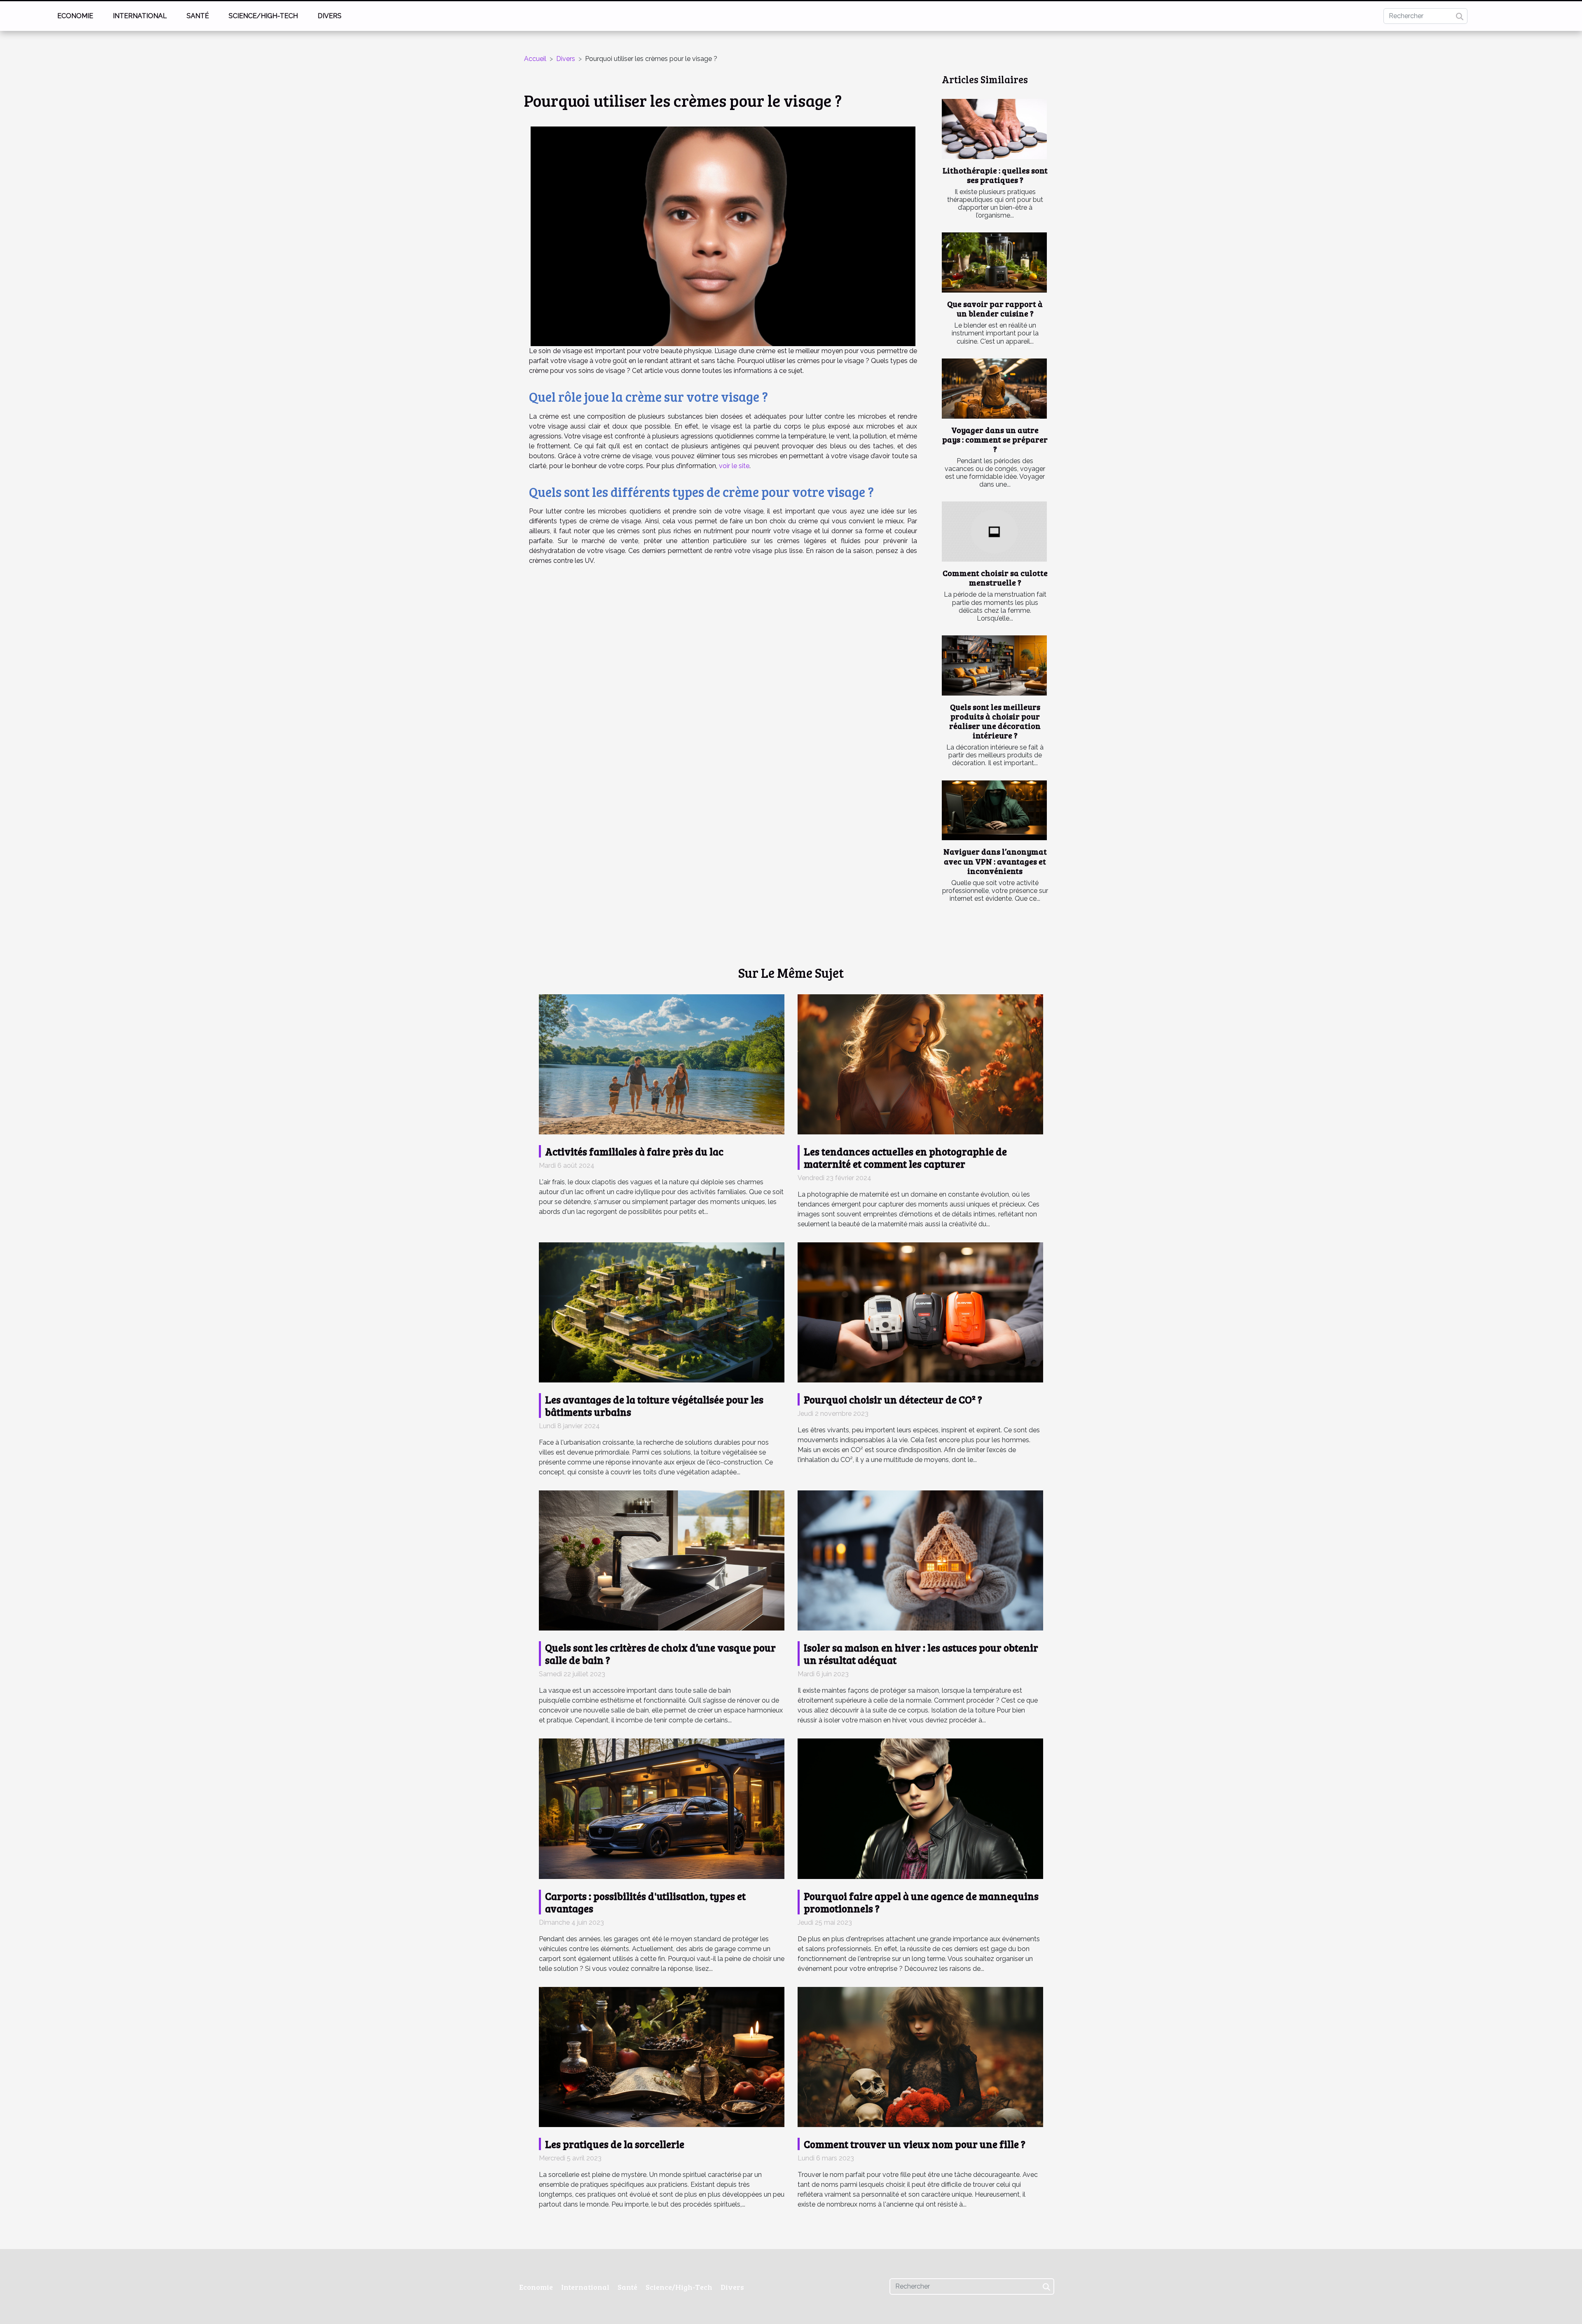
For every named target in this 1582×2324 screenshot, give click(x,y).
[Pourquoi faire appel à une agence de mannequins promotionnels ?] (920, 1808)
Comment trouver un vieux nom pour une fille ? (915, 2144)
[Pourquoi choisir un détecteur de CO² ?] (920, 1312)
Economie (75, 16)
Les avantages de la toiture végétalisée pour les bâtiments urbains (654, 1406)
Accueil (535, 59)
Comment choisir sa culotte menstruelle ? (995, 577)
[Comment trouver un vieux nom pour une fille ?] (920, 2056)
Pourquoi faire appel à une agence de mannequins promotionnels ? (921, 1902)
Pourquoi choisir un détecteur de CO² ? (893, 1399)
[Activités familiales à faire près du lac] (662, 1064)
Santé (198, 16)
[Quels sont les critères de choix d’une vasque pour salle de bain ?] (662, 1560)
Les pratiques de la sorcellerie (615, 2144)
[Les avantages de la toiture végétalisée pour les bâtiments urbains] (662, 1312)
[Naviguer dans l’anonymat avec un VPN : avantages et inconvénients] (994, 811)
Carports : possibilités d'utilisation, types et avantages (645, 1902)
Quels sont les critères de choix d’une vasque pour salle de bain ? (660, 1654)
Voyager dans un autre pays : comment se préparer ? (995, 439)
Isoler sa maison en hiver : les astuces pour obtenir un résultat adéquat (921, 1654)
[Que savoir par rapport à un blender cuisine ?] (994, 262)
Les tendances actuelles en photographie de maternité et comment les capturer (905, 1157)
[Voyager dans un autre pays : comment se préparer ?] (994, 389)
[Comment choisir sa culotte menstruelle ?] (994, 532)
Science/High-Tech (263, 16)
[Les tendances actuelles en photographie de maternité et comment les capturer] (920, 1064)
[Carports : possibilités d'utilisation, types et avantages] (662, 1808)
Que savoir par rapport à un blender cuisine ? (995, 308)
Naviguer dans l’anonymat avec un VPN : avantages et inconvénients (995, 861)
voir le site (734, 466)
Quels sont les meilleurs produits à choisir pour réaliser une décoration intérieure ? (995, 721)
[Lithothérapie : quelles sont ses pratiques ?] (994, 129)
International (140, 16)
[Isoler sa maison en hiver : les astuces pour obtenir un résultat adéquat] (920, 1560)
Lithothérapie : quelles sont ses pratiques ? (995, 175)
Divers (330, 16)
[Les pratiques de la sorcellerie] (662, 2056)
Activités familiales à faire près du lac (634, 1151)
